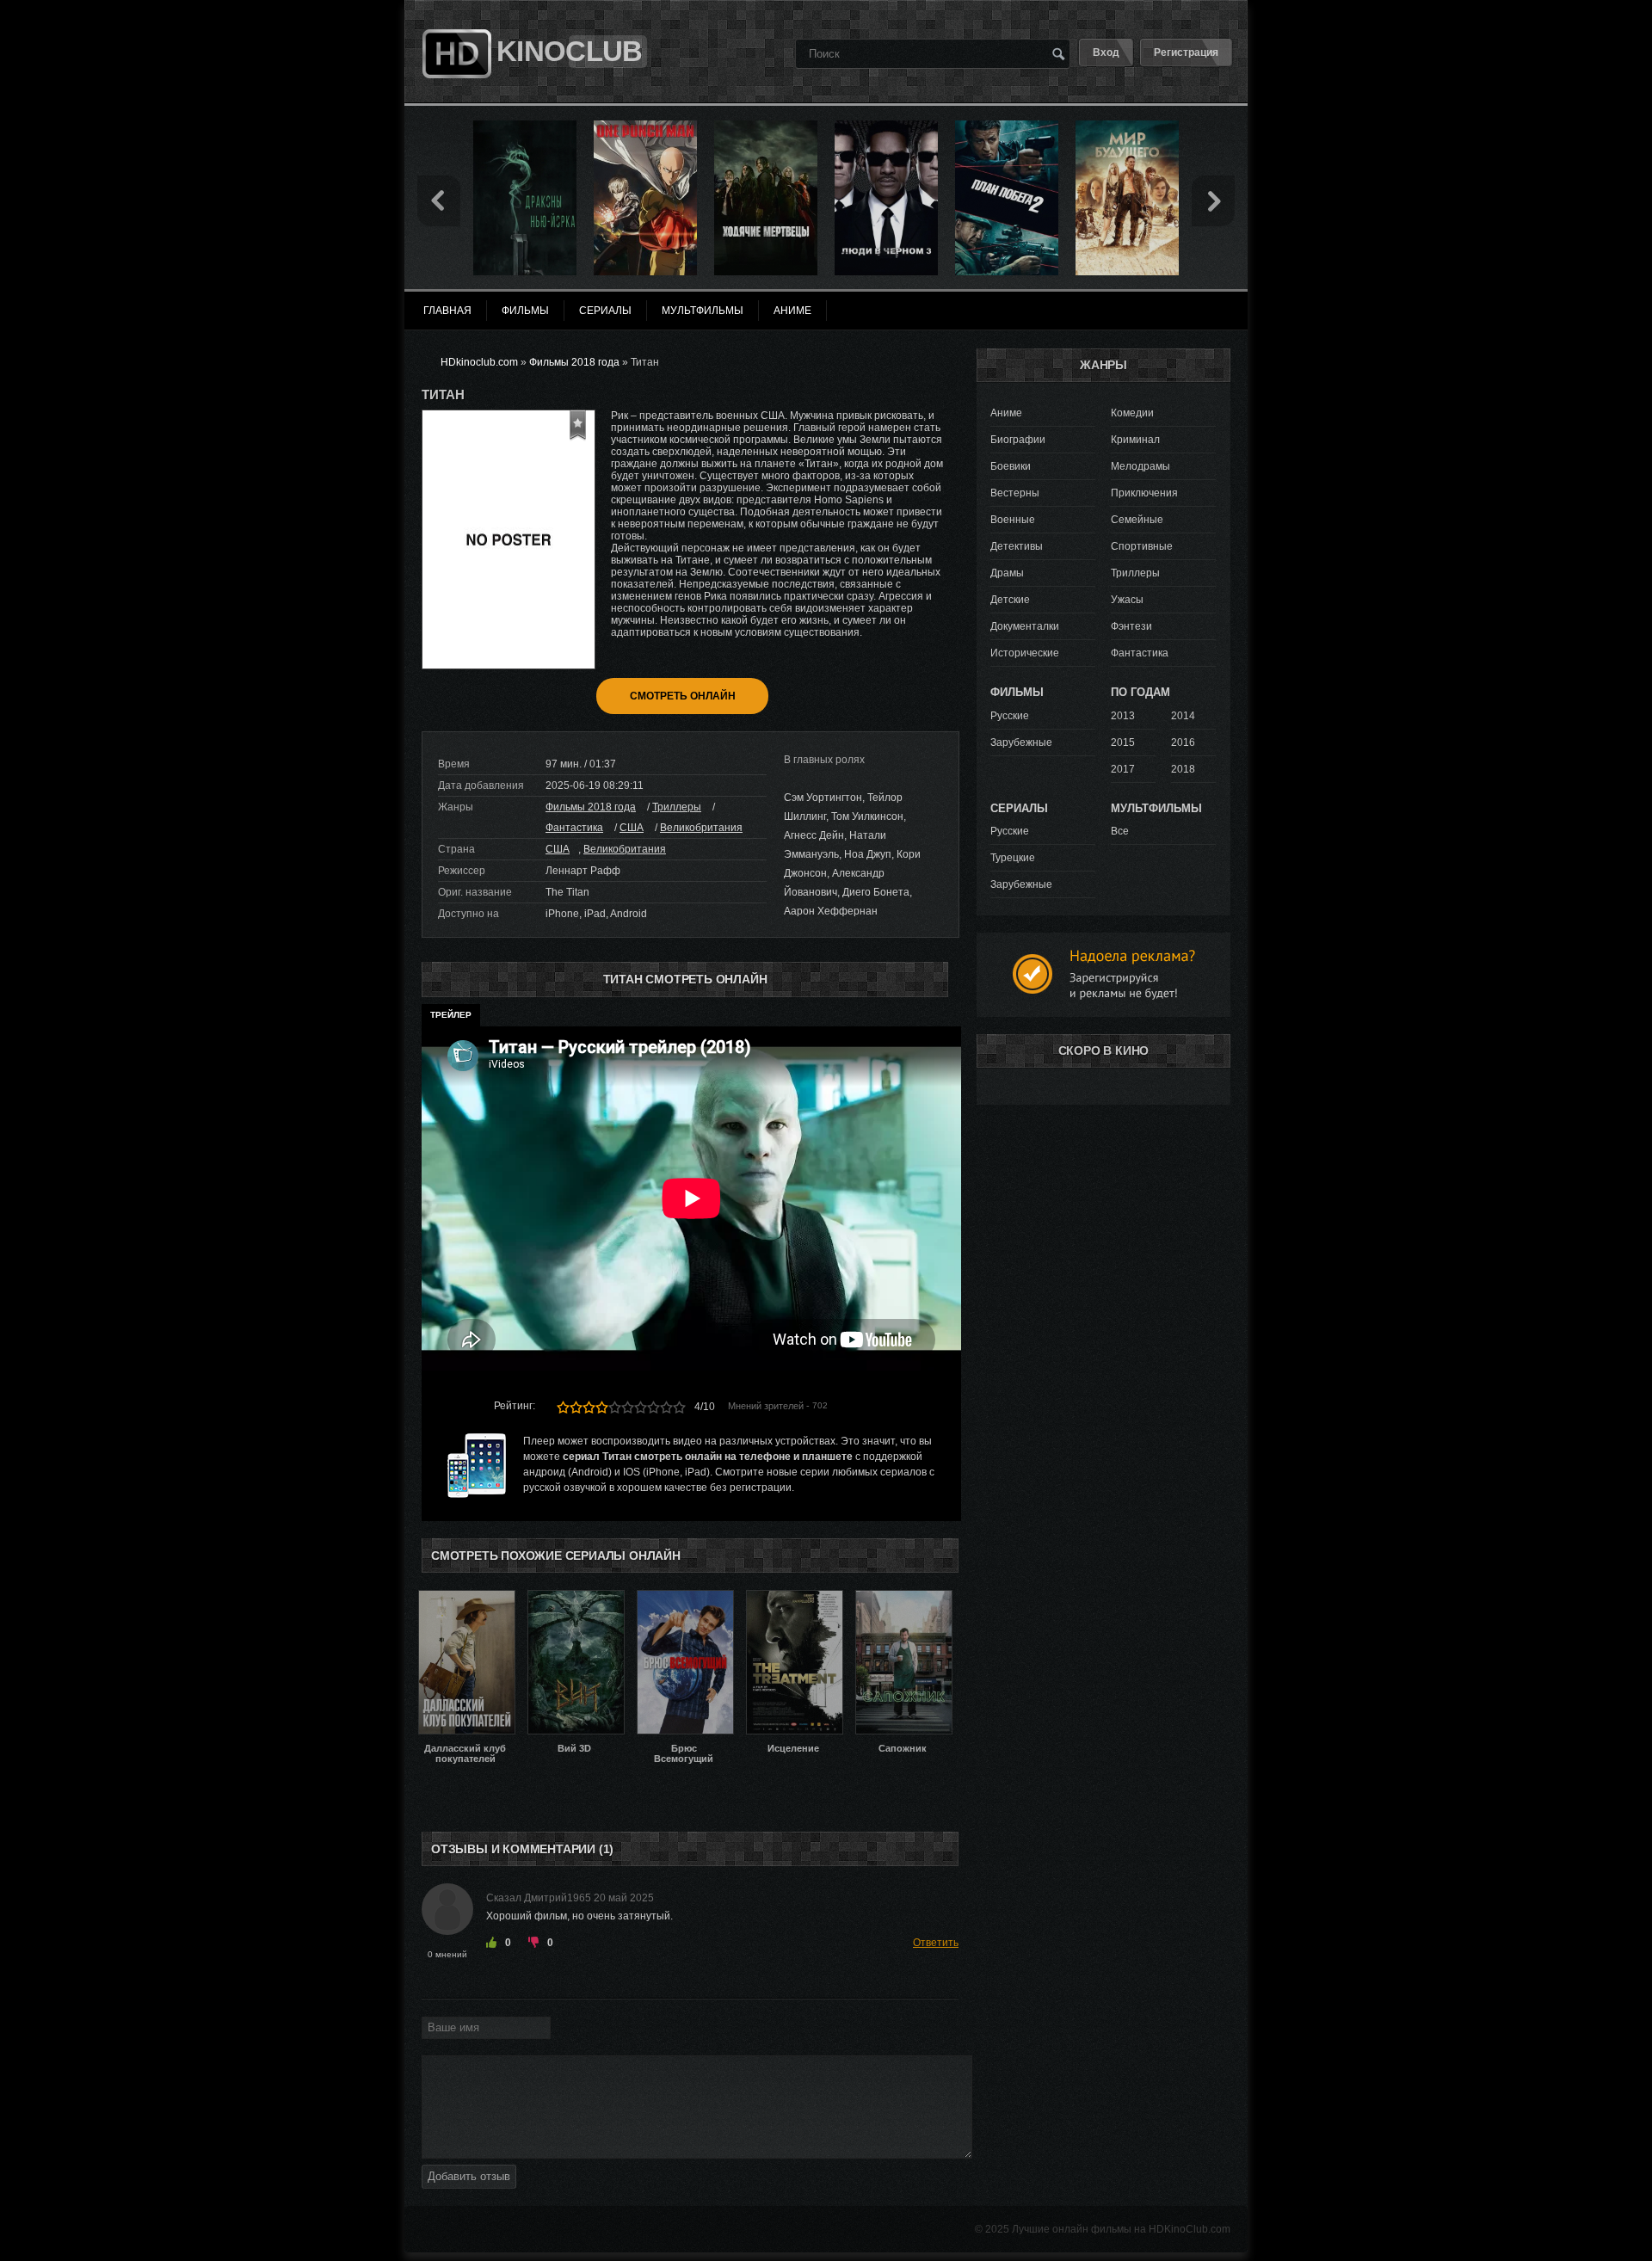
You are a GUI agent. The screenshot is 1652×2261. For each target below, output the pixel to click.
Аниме (1006, 413)
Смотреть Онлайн (683, 696)
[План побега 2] (1007, 126)
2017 (1123, 769)
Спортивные (1142, 546)
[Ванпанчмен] (645, 126)
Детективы (1017, 546)
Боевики (1011, 466)
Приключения (1144, 493)
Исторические (1025, 653)
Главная (447, 311)
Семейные (1137, 520)
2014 (1183, 716)
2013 (1123, 716)
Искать (1058, 53)
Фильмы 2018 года (591, 807)
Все (1120, 831)
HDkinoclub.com (479, 362)
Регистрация (1186, 52)
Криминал (1135, 440)
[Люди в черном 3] (886, 126)
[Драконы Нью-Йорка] (525, 126)
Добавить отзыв (469, 2176)
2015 (1123, 742)
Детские (1010, 600)
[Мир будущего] (1127, 126)
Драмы (1007, 573)
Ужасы (1127, 600)
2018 (1183, 769)
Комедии (1132, 413)
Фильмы (525, 311)
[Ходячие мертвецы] (766, 126)
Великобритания (701, 828)
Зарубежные (1021, 742)
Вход (1106, 52)
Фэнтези (1131, 626)
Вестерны (1015, 493)
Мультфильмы (703, 311)
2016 (1183, 742)
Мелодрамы (1140, 466)
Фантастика (574, 828)
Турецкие (1013, 858)
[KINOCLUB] (455, 20)
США (632, 828)
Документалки (1025, 626)
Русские (1010, 716)
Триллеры (677, 807)
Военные (1013, 520)
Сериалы (605, 311)
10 (679, 1407)
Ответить (936, 1943)
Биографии (1018, 440)
